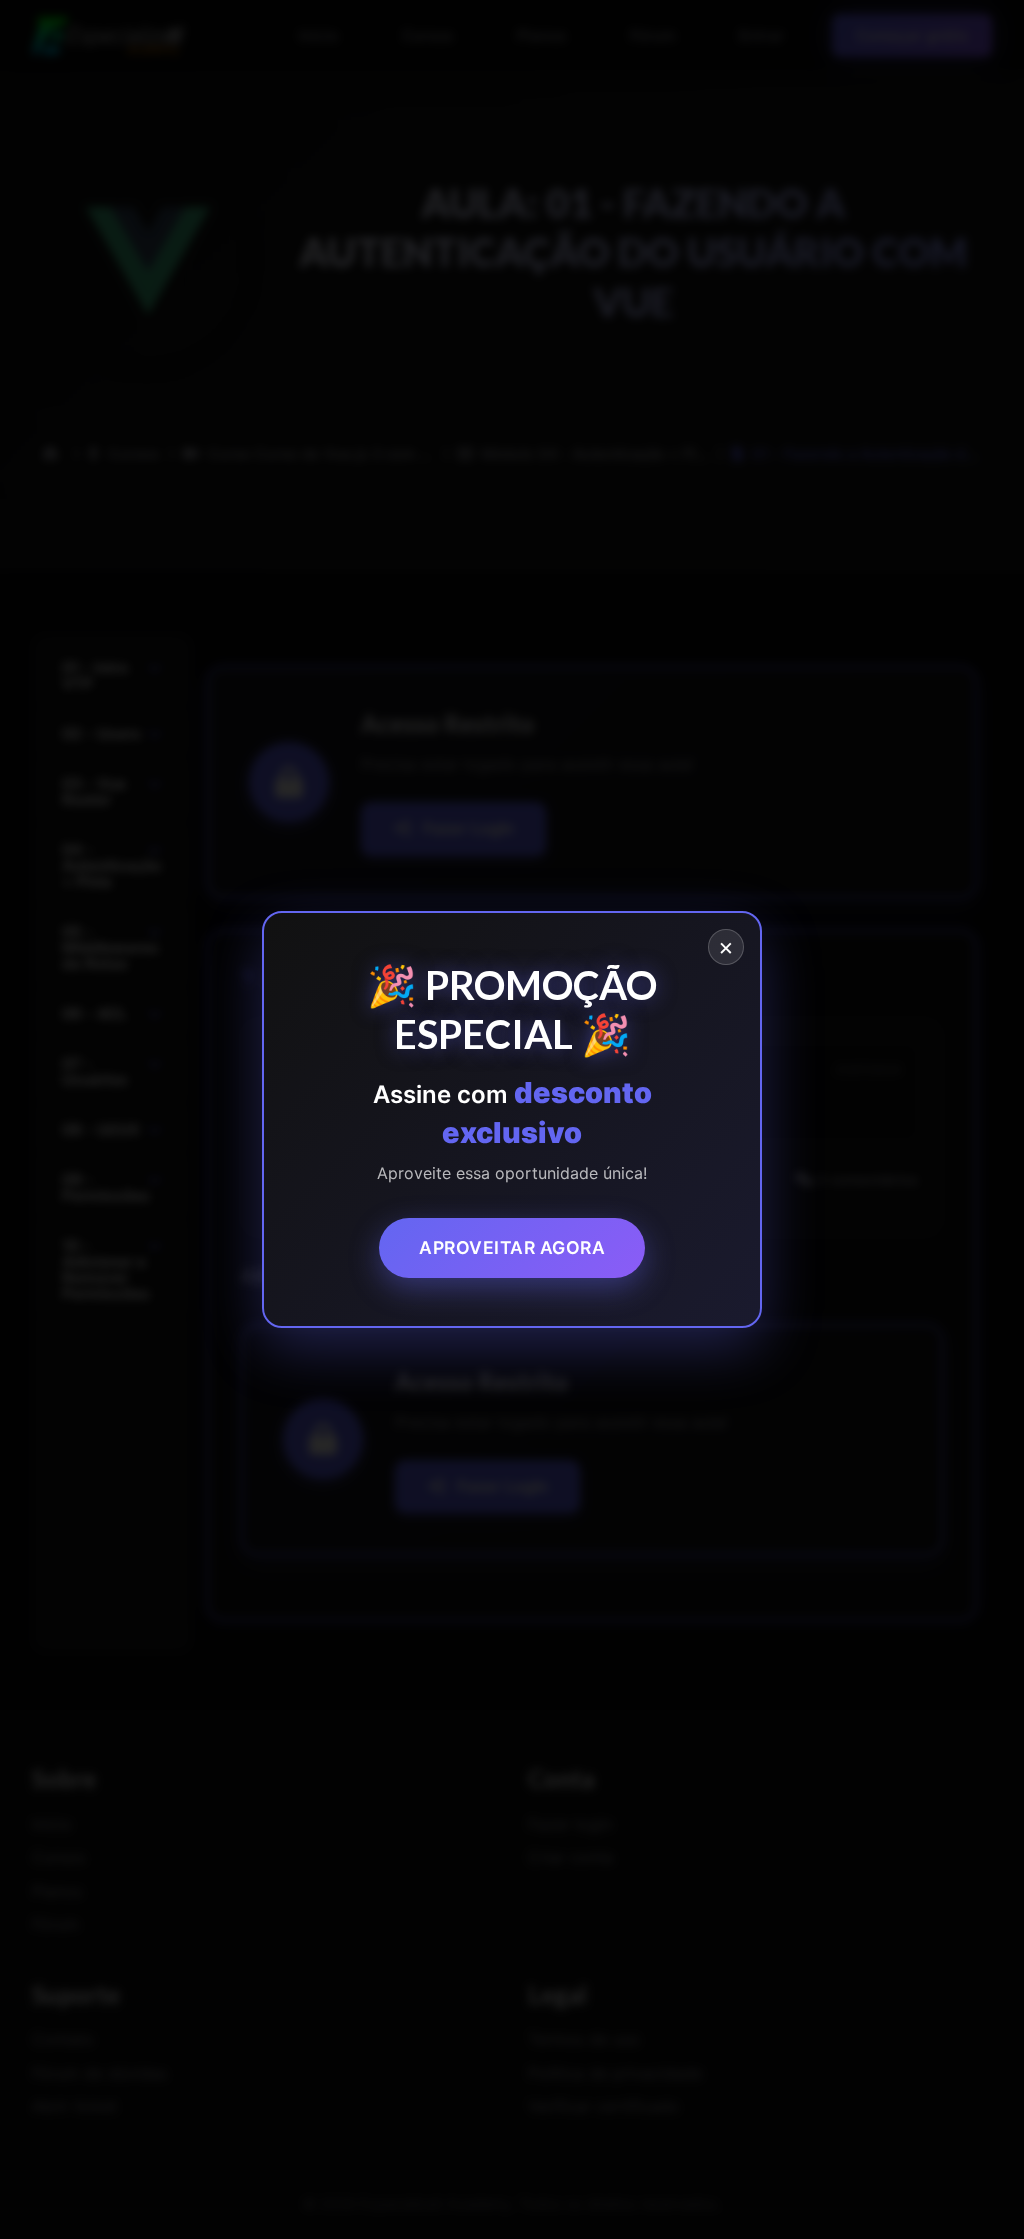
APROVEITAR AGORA (512, 1247)
